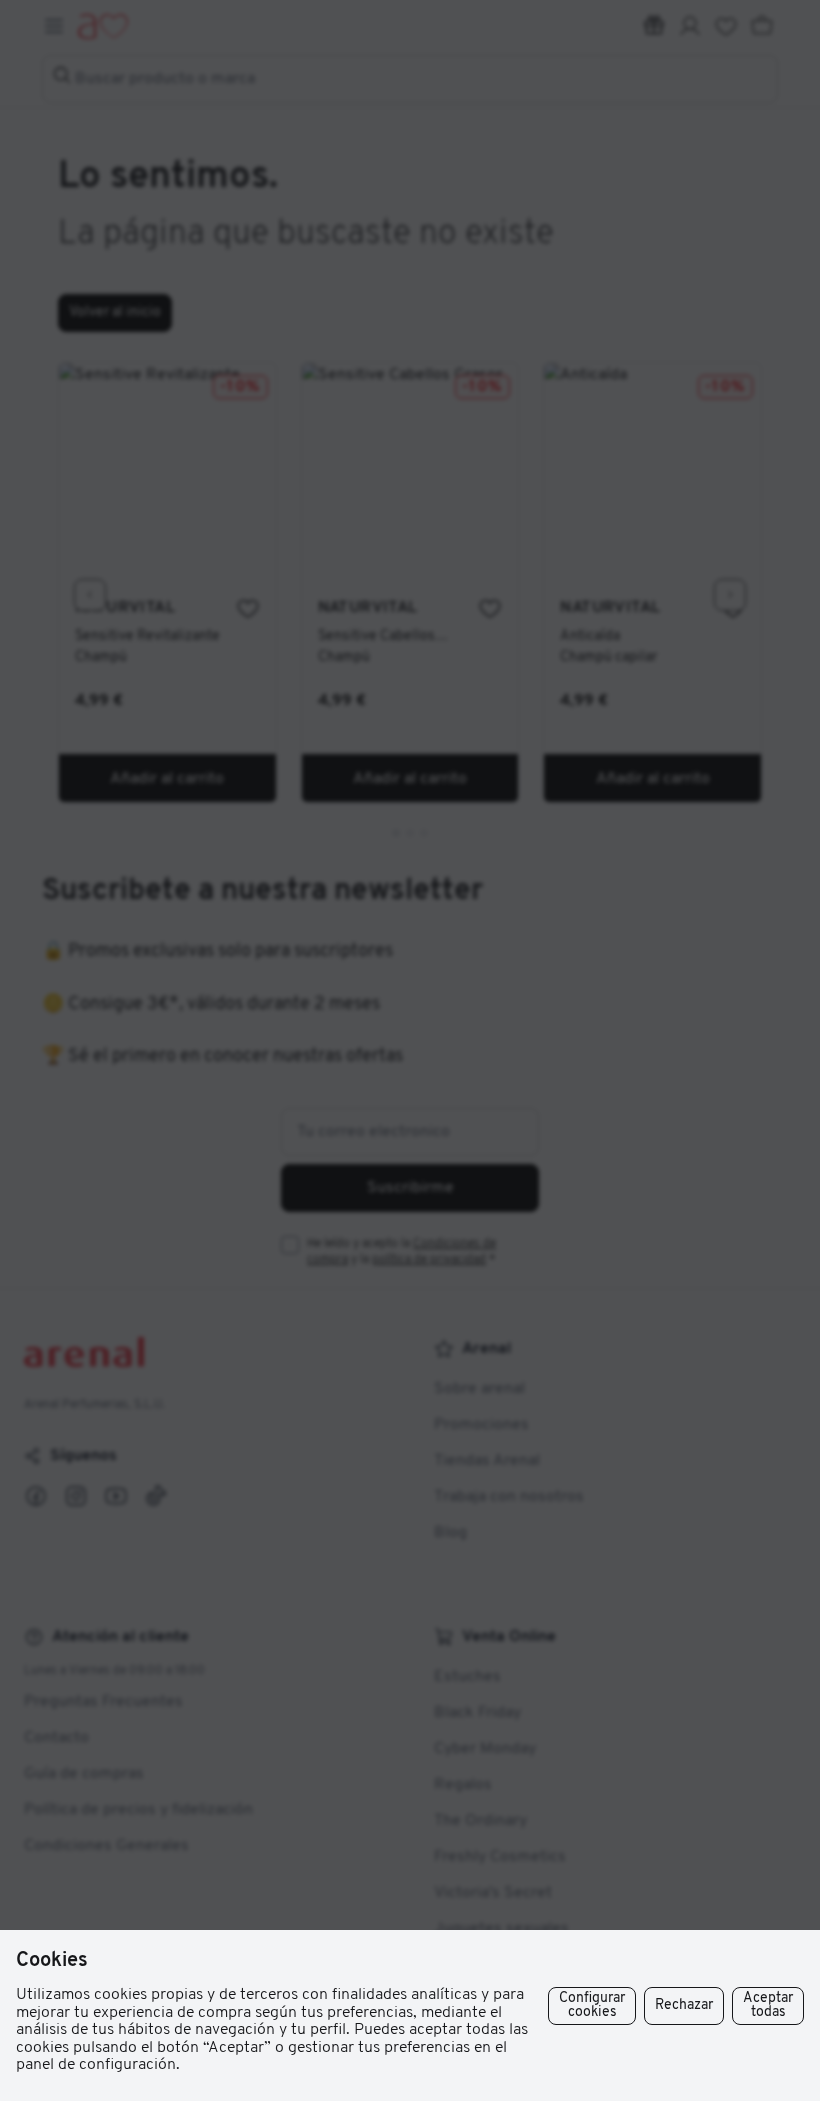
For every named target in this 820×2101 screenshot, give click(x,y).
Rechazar (684, 2005)
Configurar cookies (592, 2005)
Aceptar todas (768, 2005)
